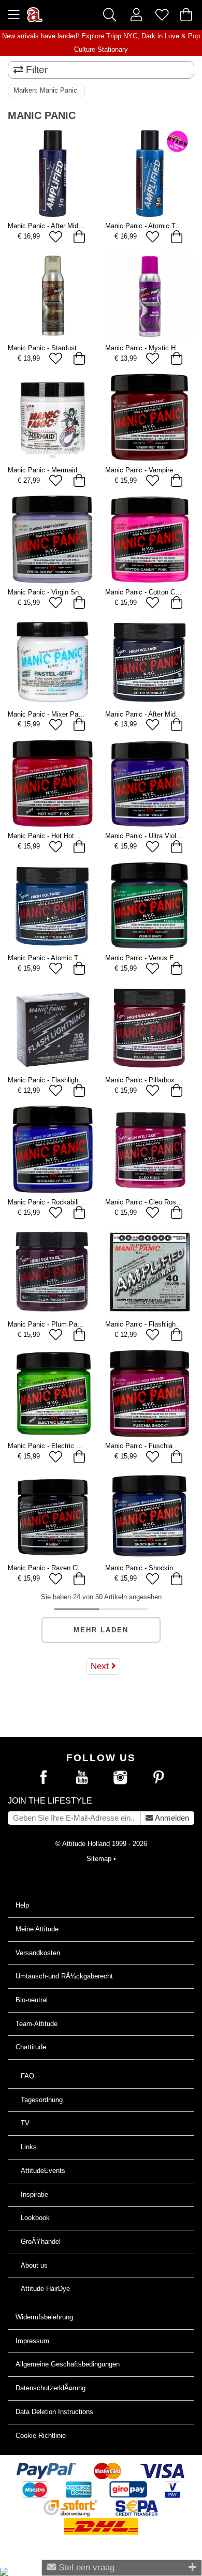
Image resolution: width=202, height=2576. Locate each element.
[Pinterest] (158, 1778)
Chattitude (31, 2047)
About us (34, 2265)
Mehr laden (101, 1630)
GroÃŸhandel (41, 2242)
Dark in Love (160, 36)
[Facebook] (44, 1778)
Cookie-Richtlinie (41, 2436)
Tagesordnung (42, 2100)
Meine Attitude (37, 1929)
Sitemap (99, 1859)
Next (101, 1666)
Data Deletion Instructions (54, 2412)
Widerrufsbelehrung (44, 2317)
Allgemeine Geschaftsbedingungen (68, 2364)
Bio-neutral (32, 2000)
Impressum (32, 2341)
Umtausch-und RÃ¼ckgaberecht (64, 1976)
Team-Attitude (37, 2024)
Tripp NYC (122, 36)
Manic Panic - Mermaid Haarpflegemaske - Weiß (81, 470)
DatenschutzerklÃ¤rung (51, 2388)
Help (22, 1905)
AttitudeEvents (43, 2171)
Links (29, 2147)
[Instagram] (120, 1778)
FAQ (27, 2076)
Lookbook (35, 2218)
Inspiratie (34, 2194)
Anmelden (171, 1818)
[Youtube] (82, 1778)
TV (25, 2123)
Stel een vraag (85, 2567)
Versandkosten (38, 1953)
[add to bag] (80, 237)
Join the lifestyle (50, 1801)
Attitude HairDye (45, 2289)
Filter (35, 70)
